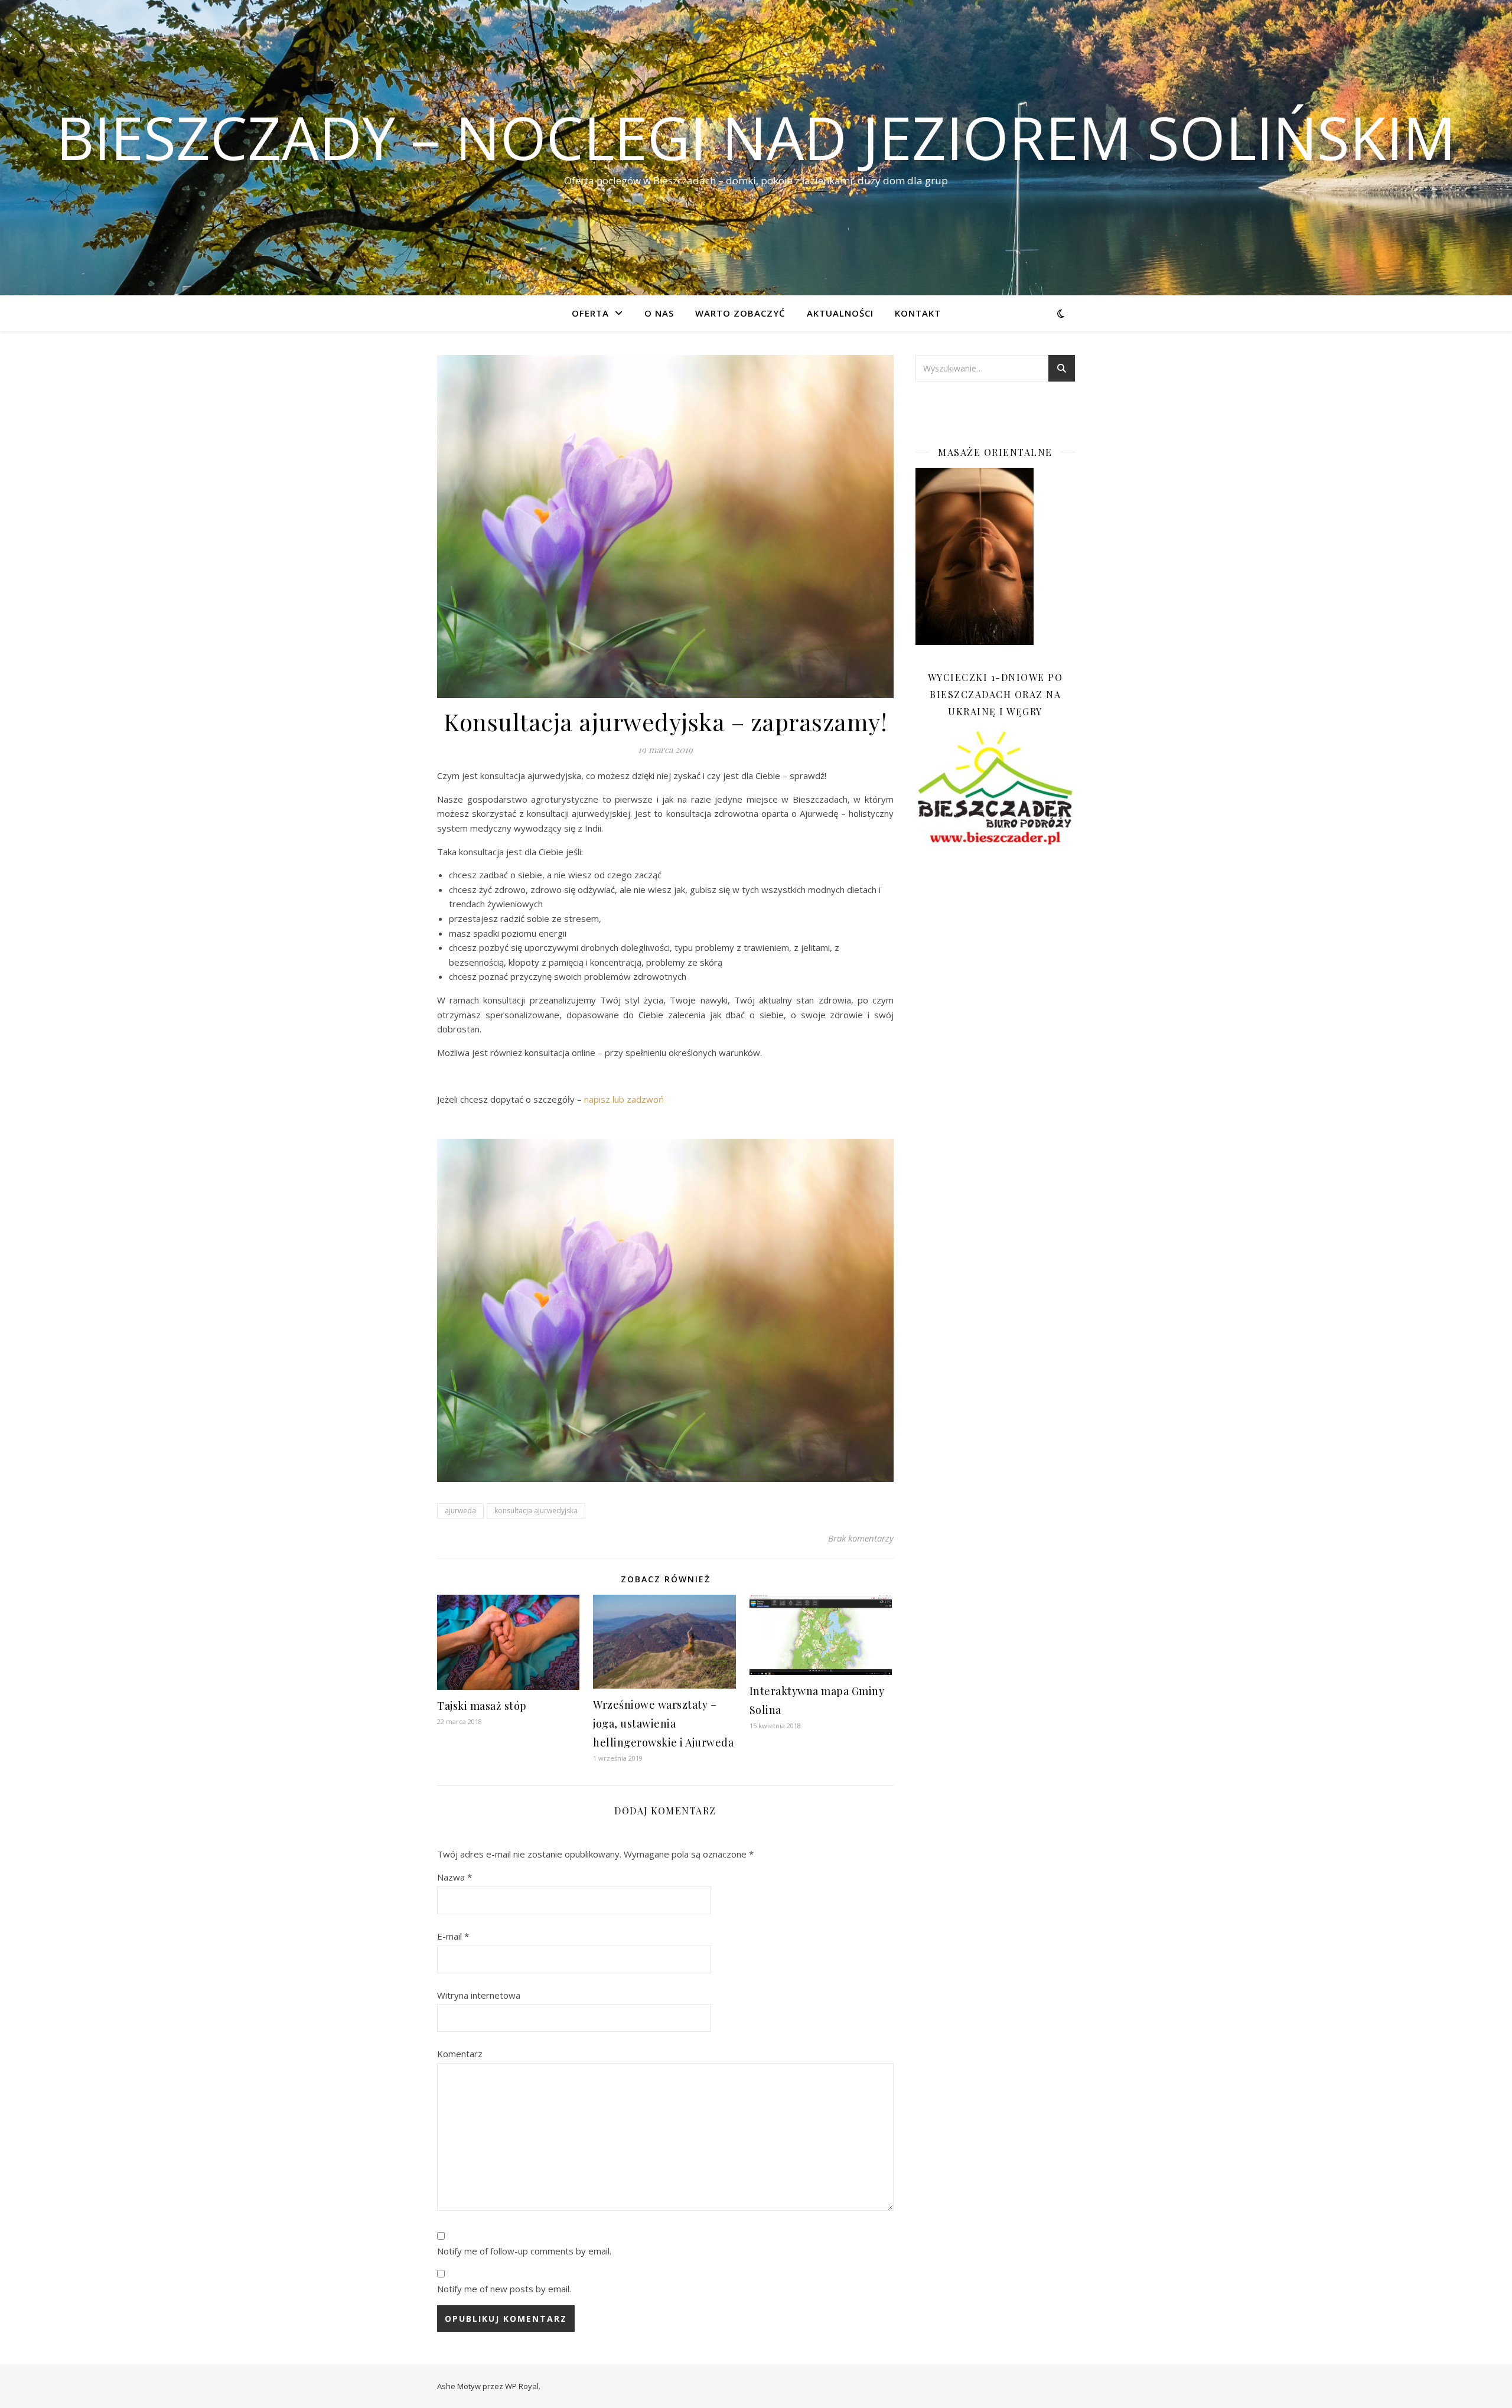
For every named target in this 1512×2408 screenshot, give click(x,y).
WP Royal (522, 2386)
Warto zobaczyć (740, 313)
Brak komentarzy (861, 1538)
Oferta (590, 313)
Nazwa (454, 1877)
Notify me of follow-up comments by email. (524, 2251)
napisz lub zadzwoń (624, 1099)
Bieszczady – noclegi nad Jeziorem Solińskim (756, 137)
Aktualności (840, 313)
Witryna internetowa (479, 1995)
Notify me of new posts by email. (504, 2289)
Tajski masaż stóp (482, 1706)
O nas (659, 313)
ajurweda (460, 1511)
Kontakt (918, 313)
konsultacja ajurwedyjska (536, 1511)
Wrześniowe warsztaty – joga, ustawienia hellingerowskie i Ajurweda (663, 1723)
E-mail (453, 1936)
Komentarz (460, 2054)
